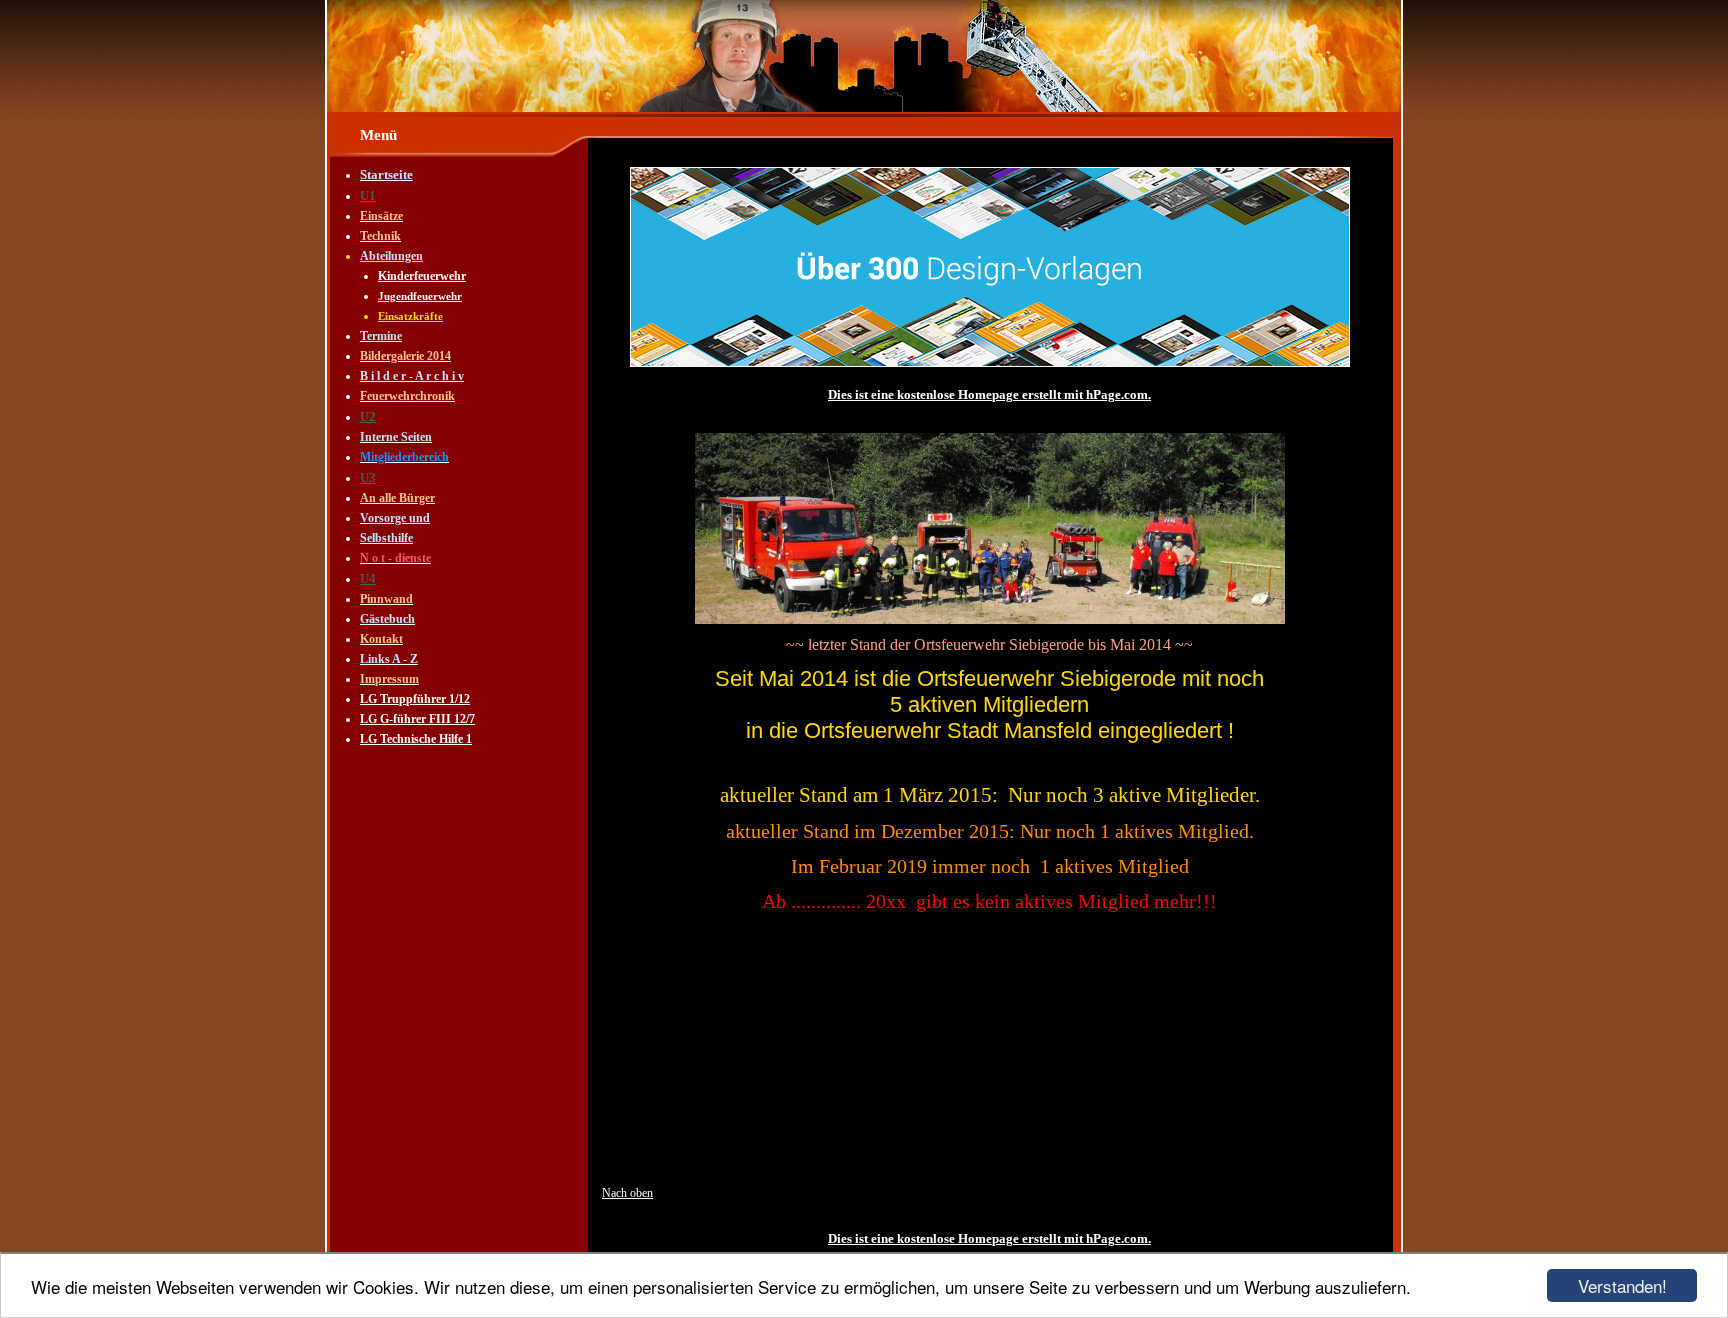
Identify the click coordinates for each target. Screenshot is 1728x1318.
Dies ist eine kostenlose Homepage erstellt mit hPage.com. (989, 394)
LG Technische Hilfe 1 (416, 739)
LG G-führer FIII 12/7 (417, 719)
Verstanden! (1622, 1285)
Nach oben (627, 1193)
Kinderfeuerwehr (422, 276)
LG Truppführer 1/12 (415, 699)
